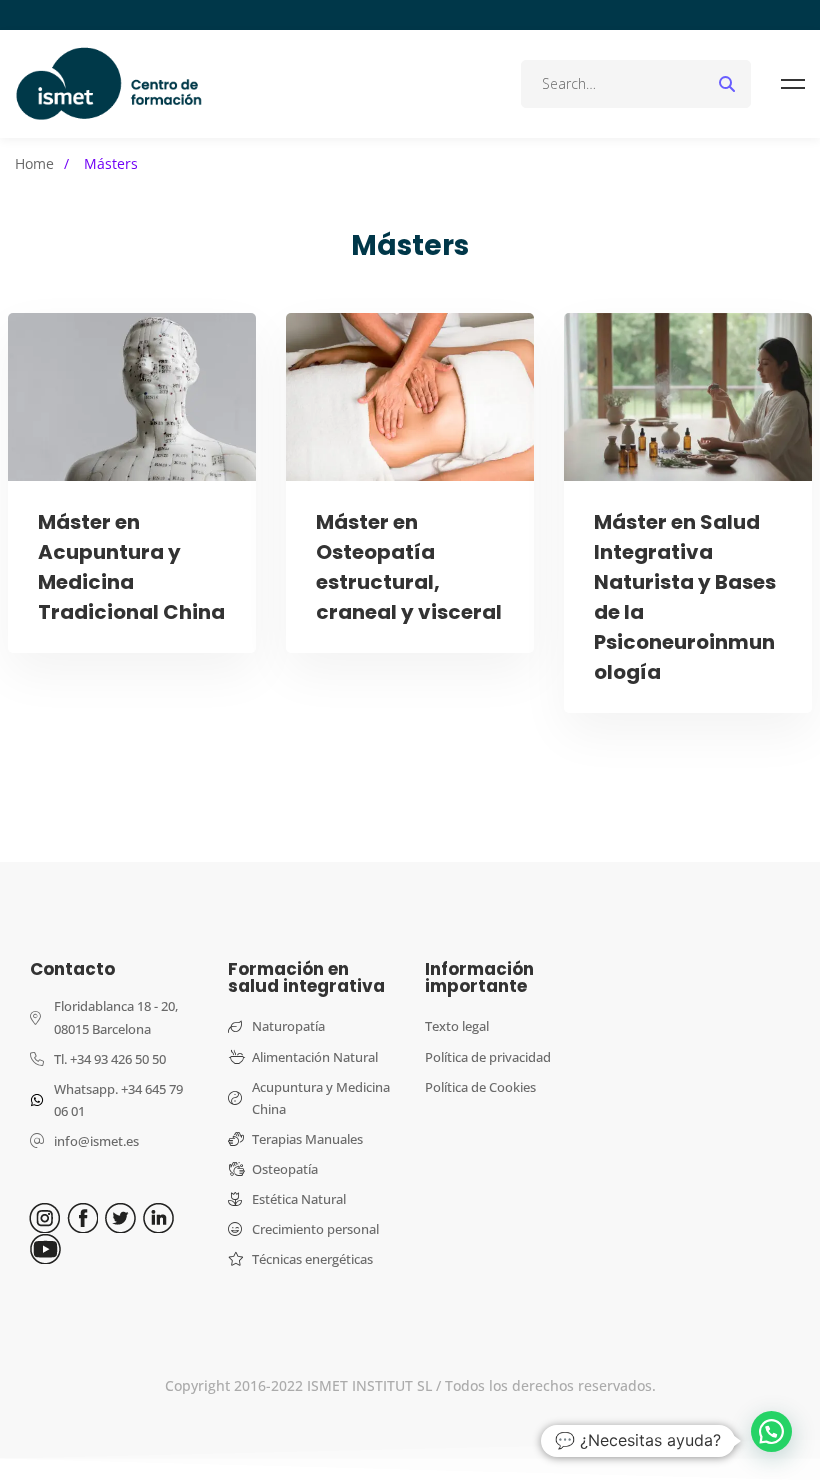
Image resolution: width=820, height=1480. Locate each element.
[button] (771, 1431)
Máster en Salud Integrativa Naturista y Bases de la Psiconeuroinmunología (685, 597)
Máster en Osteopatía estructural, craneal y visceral (409, 567)
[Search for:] (636, 83)
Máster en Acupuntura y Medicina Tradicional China (131, 567)
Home (34, 163)
